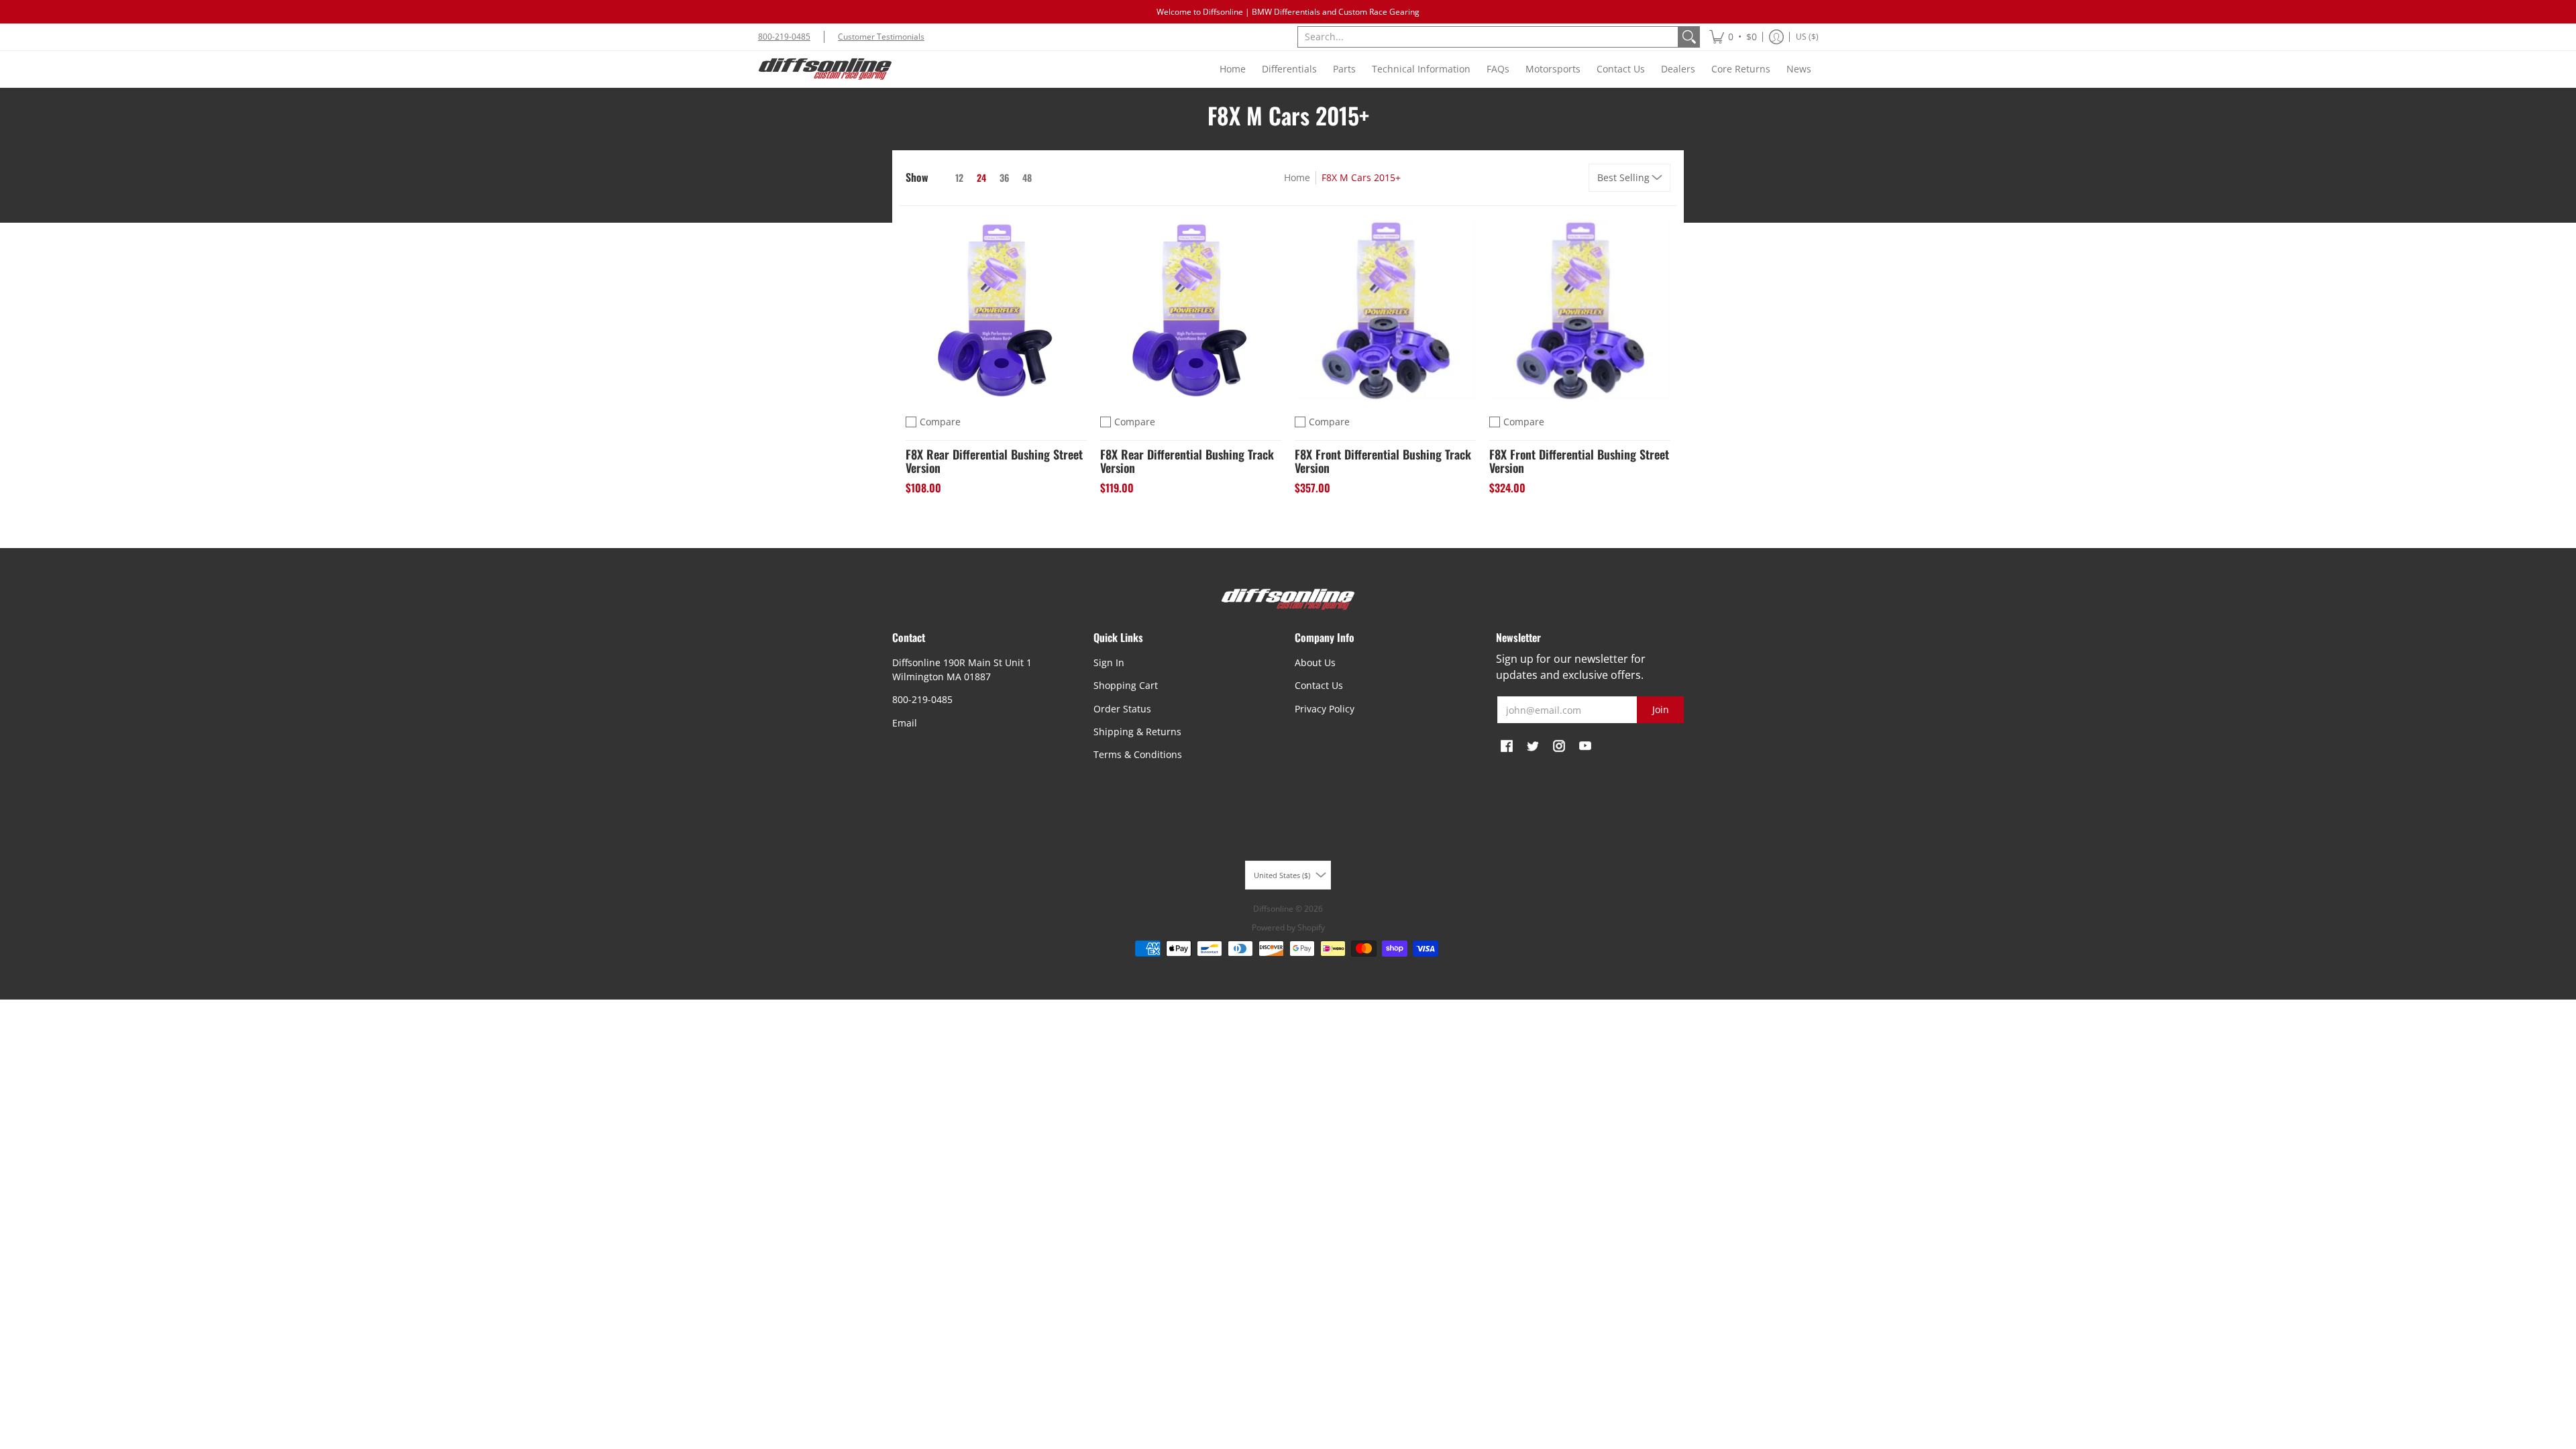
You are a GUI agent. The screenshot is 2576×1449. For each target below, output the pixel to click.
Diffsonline (1273, 909)
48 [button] (1027, 177)
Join (1661, 709)
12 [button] (959, 177)
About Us (1315, 662)
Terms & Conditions (1138, 754)
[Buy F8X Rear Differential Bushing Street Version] (996, 310)
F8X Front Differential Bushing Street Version (1579, 461)
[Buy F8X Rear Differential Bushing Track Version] (1191, 310)
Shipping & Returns (1137, 732)
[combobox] (1488, 37)
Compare (940, 422)
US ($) (1807, 37)
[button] (1733, 37)
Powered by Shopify (1288, 927)
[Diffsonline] (825, 69)
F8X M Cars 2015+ (1361, 177)
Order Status (1122, 709)
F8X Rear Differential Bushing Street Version (994, 461)
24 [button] (981, 177)
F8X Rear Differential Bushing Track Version (1187, 461)
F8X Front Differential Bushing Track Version (1383, 461)
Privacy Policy (1325, 709)
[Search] (1689, 37)
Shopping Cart (1126, 685)
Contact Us (1319, 685)
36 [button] (1004, 177)
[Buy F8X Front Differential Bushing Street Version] (1580, 310)
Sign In (1109, 662)
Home (1297, 177)
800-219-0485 (784, 37)
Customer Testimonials (881, 37)
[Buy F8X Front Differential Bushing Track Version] (1385, 310)
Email (905, 723)
